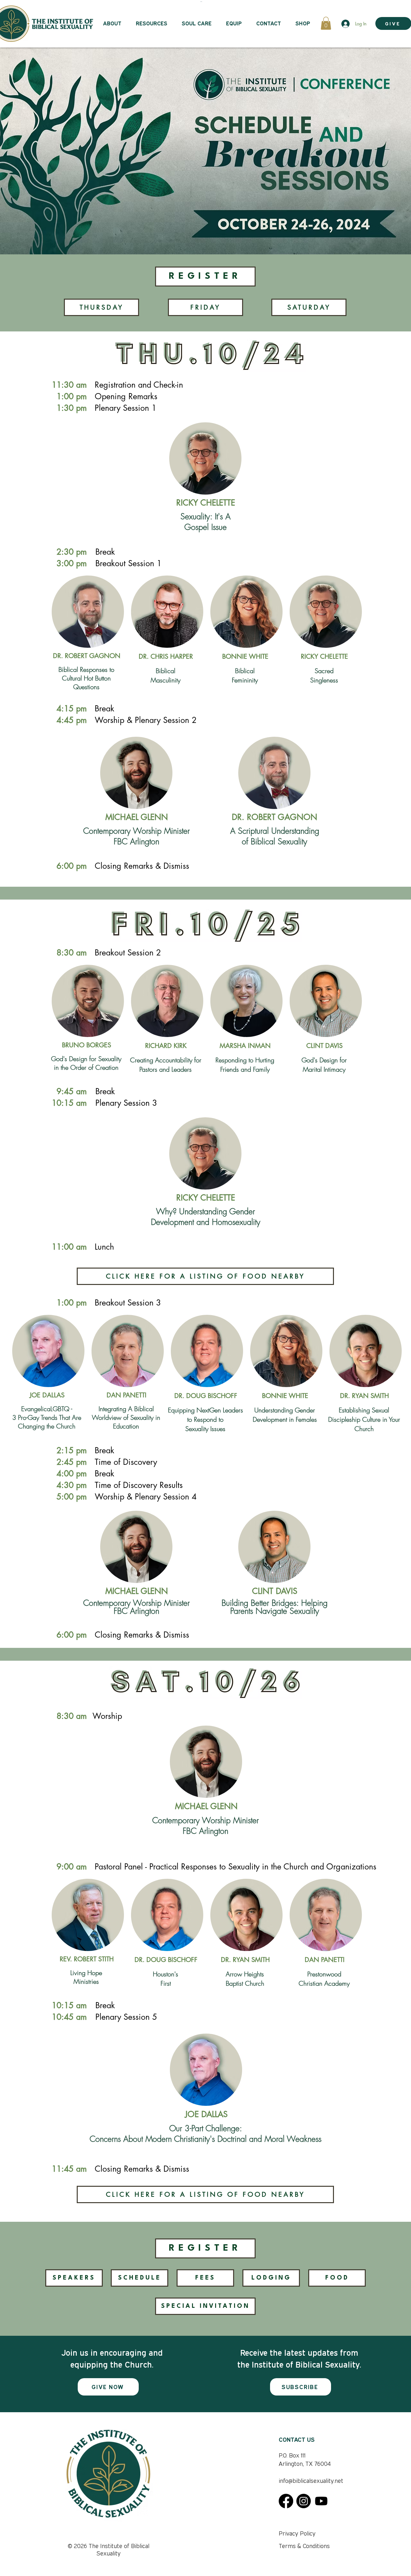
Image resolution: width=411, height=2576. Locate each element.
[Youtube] (321, 2501)
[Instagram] (304, 2501)
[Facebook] (286, 2501)
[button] (326, 23)
